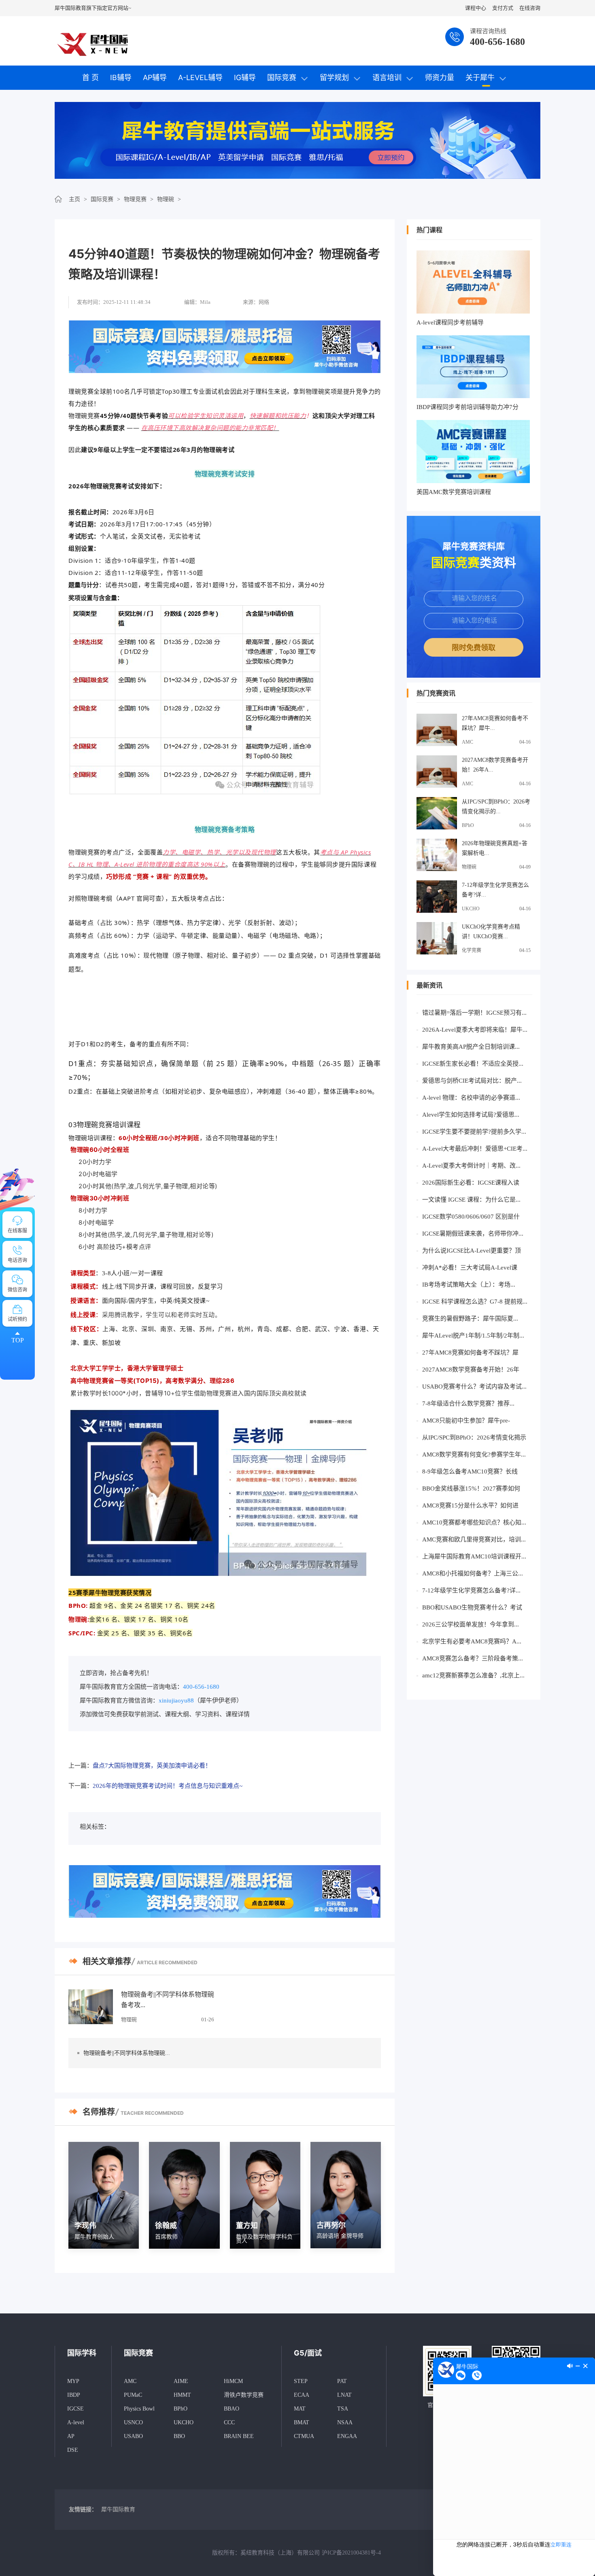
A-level (76, 2422)
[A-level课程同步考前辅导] (473, 282)
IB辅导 (121, 77)
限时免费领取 (474, 648)
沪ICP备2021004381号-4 (351, 2553)
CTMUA (304, 2436)
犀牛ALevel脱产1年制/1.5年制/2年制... (473, 1336)
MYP (73, 2381)
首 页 (90, 77)
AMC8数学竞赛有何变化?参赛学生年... (474, 1454)
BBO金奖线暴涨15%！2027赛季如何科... (471, 1490)
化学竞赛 (472, 950)
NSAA (345, 2422)
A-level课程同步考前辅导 (450, 322)
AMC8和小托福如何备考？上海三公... (473, 1573)
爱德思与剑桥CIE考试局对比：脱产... (472, 1081)
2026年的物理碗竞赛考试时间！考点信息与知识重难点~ (168, 1786)
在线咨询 (530, 8)
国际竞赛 (282, 77)
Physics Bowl (139, 2409)
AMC (467, 742)
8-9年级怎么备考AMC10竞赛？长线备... (470, 1473)
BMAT (302, 2422)
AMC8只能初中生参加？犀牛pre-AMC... (466, 1422)
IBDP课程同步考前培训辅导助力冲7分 (467, 407)
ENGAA (347, 2436)
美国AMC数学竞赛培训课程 (454, 492)
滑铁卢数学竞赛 (244, 2395)
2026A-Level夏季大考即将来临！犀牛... (475, 1030)
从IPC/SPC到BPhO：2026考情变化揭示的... (496, 807)
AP (71, 2436)
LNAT (344, 2395)
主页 (74, 199)
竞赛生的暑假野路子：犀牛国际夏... (470, 1319)
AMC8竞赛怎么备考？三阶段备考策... (473, 1658)
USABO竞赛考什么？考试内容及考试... (474, 1387)
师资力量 (440, 77)
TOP (18, 1340)
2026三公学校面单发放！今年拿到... (471, 1624)
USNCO (133, 2422)
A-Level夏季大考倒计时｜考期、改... (471, 1166)
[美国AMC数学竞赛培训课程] (473, 452)
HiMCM (233, 2381)
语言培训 (387, 77)
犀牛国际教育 (118, 2509)
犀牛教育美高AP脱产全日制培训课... (471, 1047)
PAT (342, 2381)
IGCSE (75, 2409)
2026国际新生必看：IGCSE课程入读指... (471, 1184)
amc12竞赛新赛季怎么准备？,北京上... (473, 1675)
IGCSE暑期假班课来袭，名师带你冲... (473, 1234)
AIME (181, 2381)
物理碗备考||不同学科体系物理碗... (127, 2053)
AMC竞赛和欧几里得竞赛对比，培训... (474, 1539)
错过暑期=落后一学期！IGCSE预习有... (474, 1013)
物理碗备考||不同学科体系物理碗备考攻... (168, 2000)
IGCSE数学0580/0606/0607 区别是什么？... (471, 1218)
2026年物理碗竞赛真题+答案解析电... (495, 848)
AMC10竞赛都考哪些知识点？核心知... (474, 1522)
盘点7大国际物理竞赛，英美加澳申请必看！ (152, 1766)
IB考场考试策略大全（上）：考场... (469, 1285)
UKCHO (471, 909)
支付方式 (503, 8)
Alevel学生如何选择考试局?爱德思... (471, 1115)
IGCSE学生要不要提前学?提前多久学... (474, 1132)
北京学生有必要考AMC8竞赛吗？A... (472, 1641)
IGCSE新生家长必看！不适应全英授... (473, 1064)
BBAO (232, 2409)
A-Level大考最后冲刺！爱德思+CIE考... (475, 1149)
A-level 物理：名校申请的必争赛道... (471, 1098)
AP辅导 (155, 77)
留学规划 (334, 77)
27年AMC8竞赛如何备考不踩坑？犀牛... (495, 723)
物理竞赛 (135, 199)
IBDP (74, 2395)
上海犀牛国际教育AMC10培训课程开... (474, 1556)
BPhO (468, 825)
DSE (73, 2450)
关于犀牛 (480, 77)
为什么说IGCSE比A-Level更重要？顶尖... (472, 1252)
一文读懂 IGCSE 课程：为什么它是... (471, 1200)
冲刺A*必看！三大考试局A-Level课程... (470, 1269)
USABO (133, 2436)
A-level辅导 (200, 77)
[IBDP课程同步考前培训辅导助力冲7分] (473, 367)
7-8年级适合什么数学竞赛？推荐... (468, 1404)
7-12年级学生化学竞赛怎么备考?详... (495, 890)
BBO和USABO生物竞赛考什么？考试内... (472, 1609)
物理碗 (166, 199)
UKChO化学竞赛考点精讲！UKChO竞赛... (491, 932)
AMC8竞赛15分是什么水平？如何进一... (470, 1507)
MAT (300, 2409)
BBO (179, 2436)
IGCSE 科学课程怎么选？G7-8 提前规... (475, 1302)
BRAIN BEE (239, 2436)
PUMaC (133, 2395)
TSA (343, 2409)
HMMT (182, 2395)
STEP (301, 2381)
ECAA (302, 2395)
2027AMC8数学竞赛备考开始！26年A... (495, 765)
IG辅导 (245, 77)
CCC (229, 2422)
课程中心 (476, 8)
